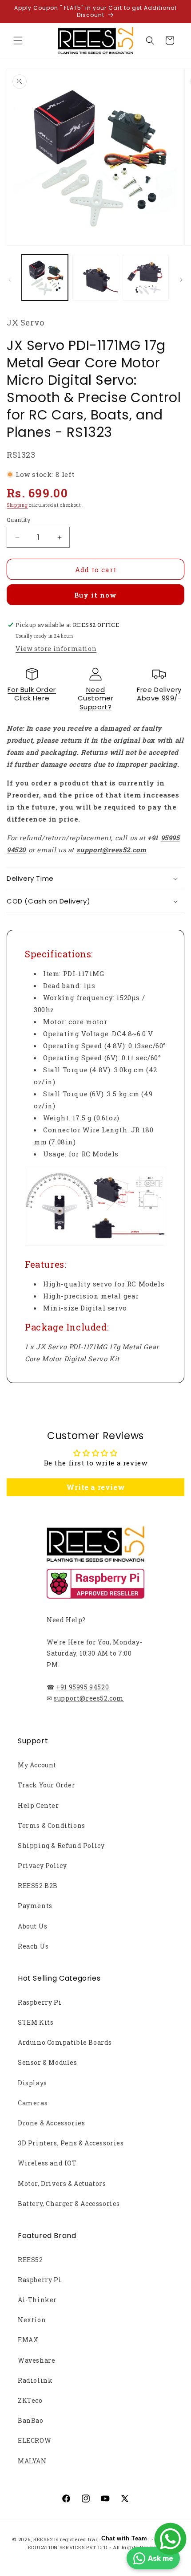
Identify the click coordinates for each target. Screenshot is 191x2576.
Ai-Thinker (37, 2300)
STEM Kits (36, 2022)
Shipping (17, 505)
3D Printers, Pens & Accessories (71, 2143)
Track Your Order (47, 1785)
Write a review (95, 1487)
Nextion (32, 2320)
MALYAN (32, 2461)
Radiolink (35, 2380)
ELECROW (34, 2440)
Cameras (33, 2103)
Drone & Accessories (51, 2123)
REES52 (30, 2260)
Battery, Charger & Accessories (69, 2204)
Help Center (38, 1805)
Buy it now (95, 595)
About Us (33, 1926)
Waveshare (36, 2360)
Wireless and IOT (47, 2163)
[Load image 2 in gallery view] (95, 278)
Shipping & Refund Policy (61, 1846)
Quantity (19, 520)
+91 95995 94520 (82, 1687)
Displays (32, 2083)
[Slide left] (10, 280)
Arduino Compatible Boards (65, 2042)
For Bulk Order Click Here (32, 694)
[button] (18, 41)
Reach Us (33, 1946)
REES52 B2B (38, 1886)
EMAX (28, 2340)
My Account (37, 1765)
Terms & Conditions (52, 1825)
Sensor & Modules (48, 2062)
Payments (35, 1906)
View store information (56, 649)
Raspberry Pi (40, 2002)
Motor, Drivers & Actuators (62, 2183)
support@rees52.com (89, 1698)
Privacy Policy (42, 1866)
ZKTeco (30, 2400)
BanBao (31, 2420)
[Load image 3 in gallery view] (146, 278)
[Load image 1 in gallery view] (45, 278)
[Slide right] (181, 280)
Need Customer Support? (96, 698)
